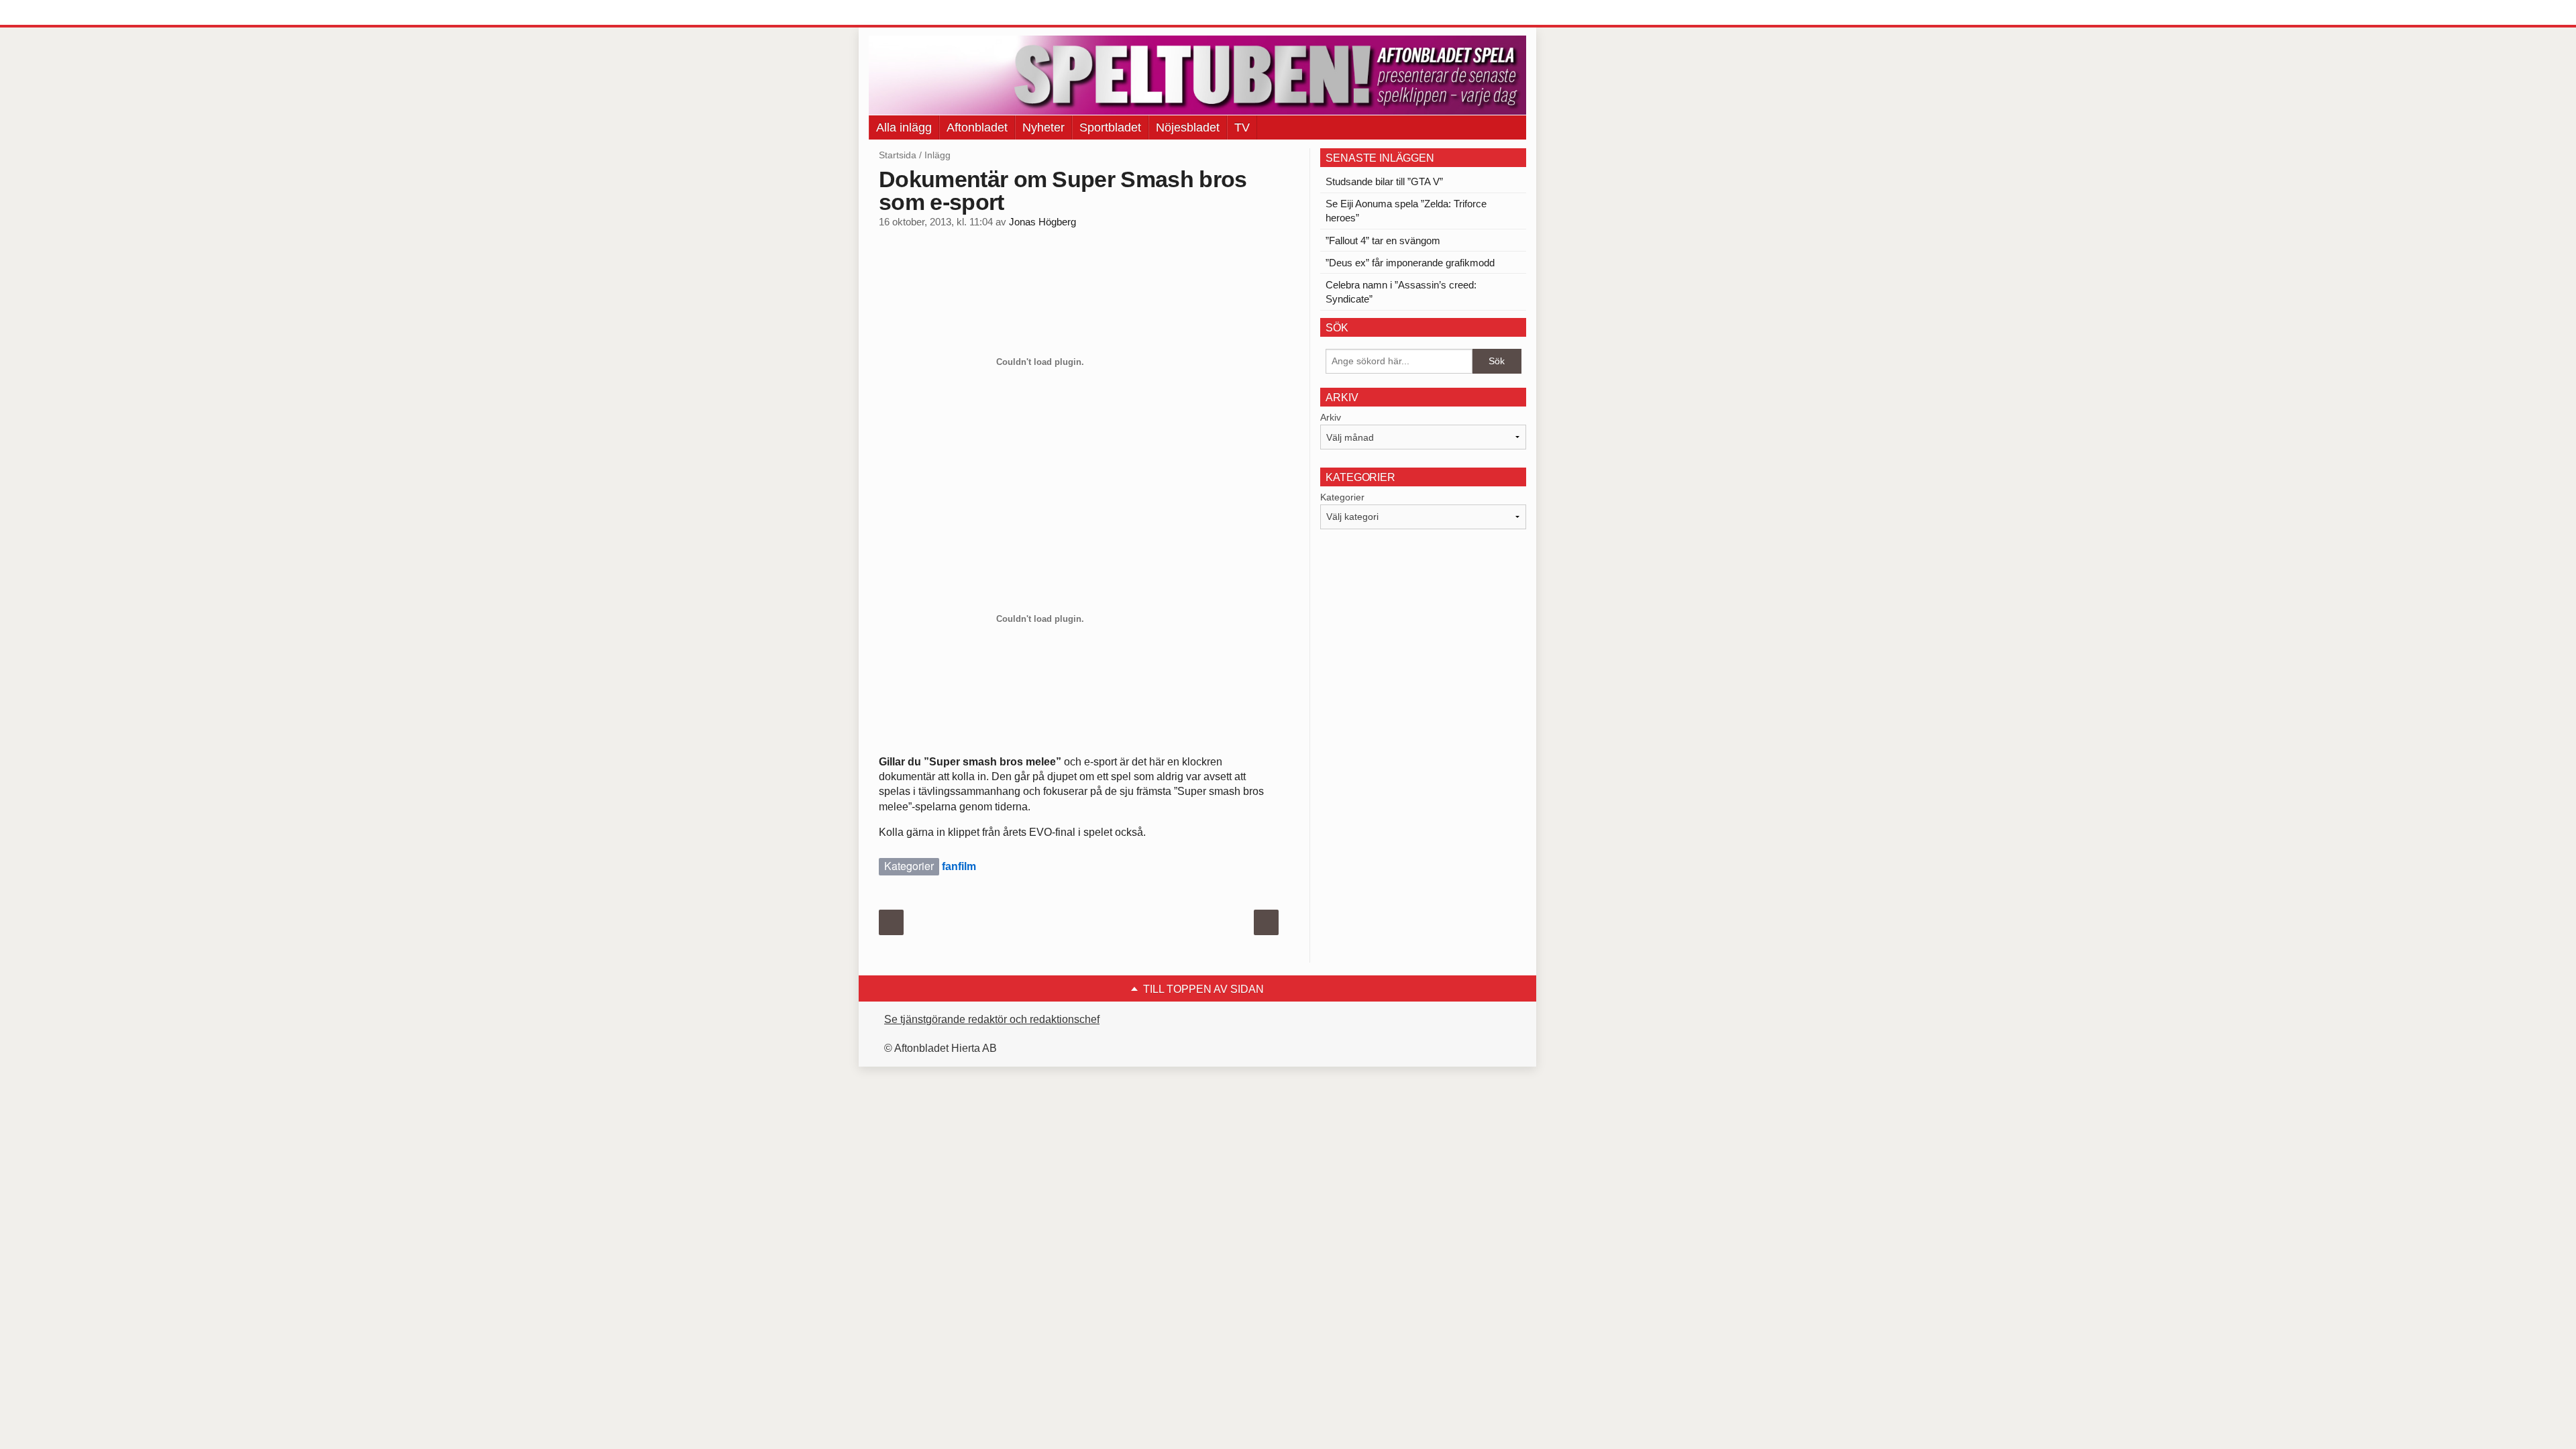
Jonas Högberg (1042, 222)
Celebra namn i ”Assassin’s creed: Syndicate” (1401, 292)
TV (1242, 127)
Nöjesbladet (1188, 127)
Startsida (898, 155)
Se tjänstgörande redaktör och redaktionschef (992, 1019)
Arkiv (1331, 417)
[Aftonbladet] (919, 13)
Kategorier (1342, 497)
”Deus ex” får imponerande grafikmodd (1410, 263)
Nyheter (1043, 127)
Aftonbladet (977, 127)
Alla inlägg (904, 127)
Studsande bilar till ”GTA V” (1384, 181)
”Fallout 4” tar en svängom (1383, 240)
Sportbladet (1110, 127)
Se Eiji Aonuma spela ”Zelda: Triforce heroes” (1406, 211)
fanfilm (959, 866)
